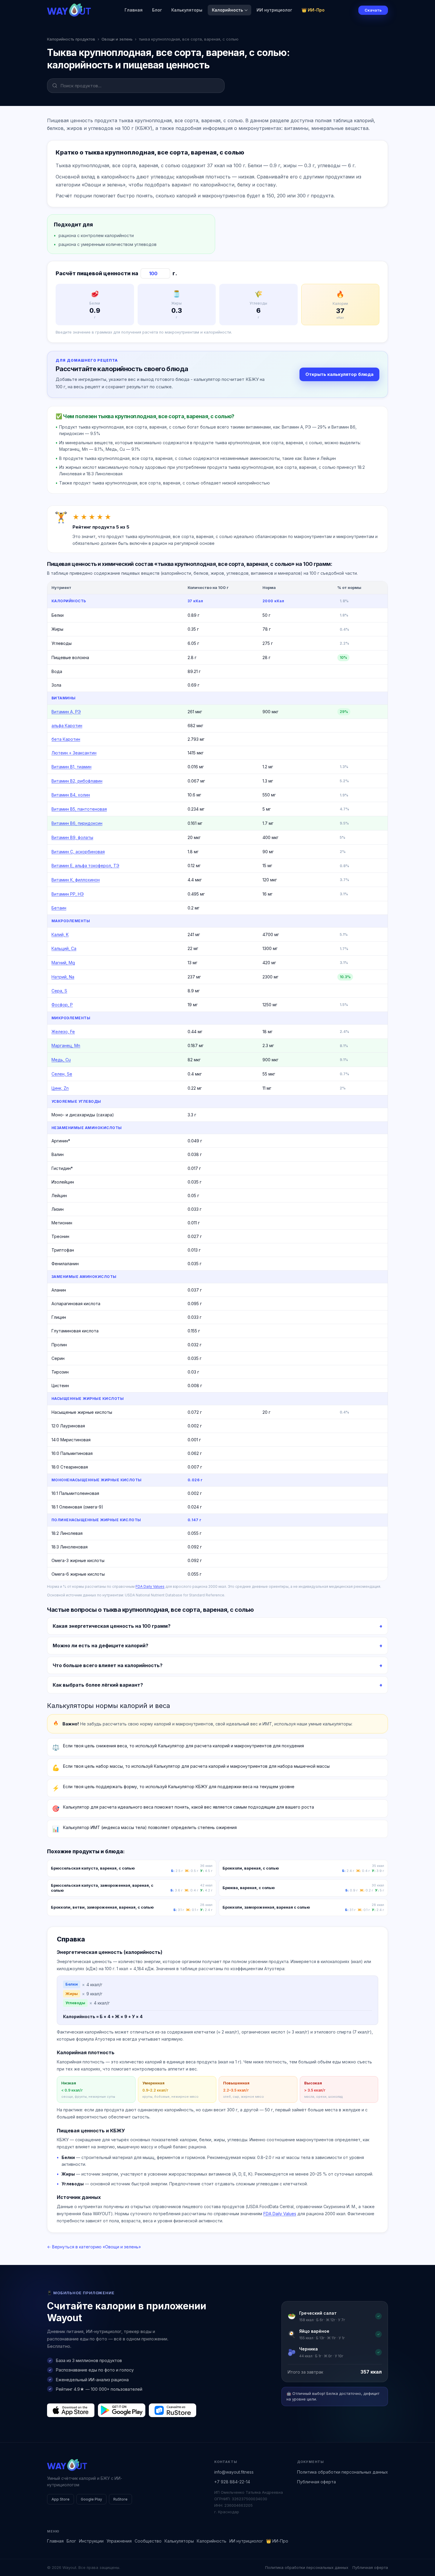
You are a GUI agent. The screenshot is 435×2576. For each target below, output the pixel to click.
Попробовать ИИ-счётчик (249, 1318)
